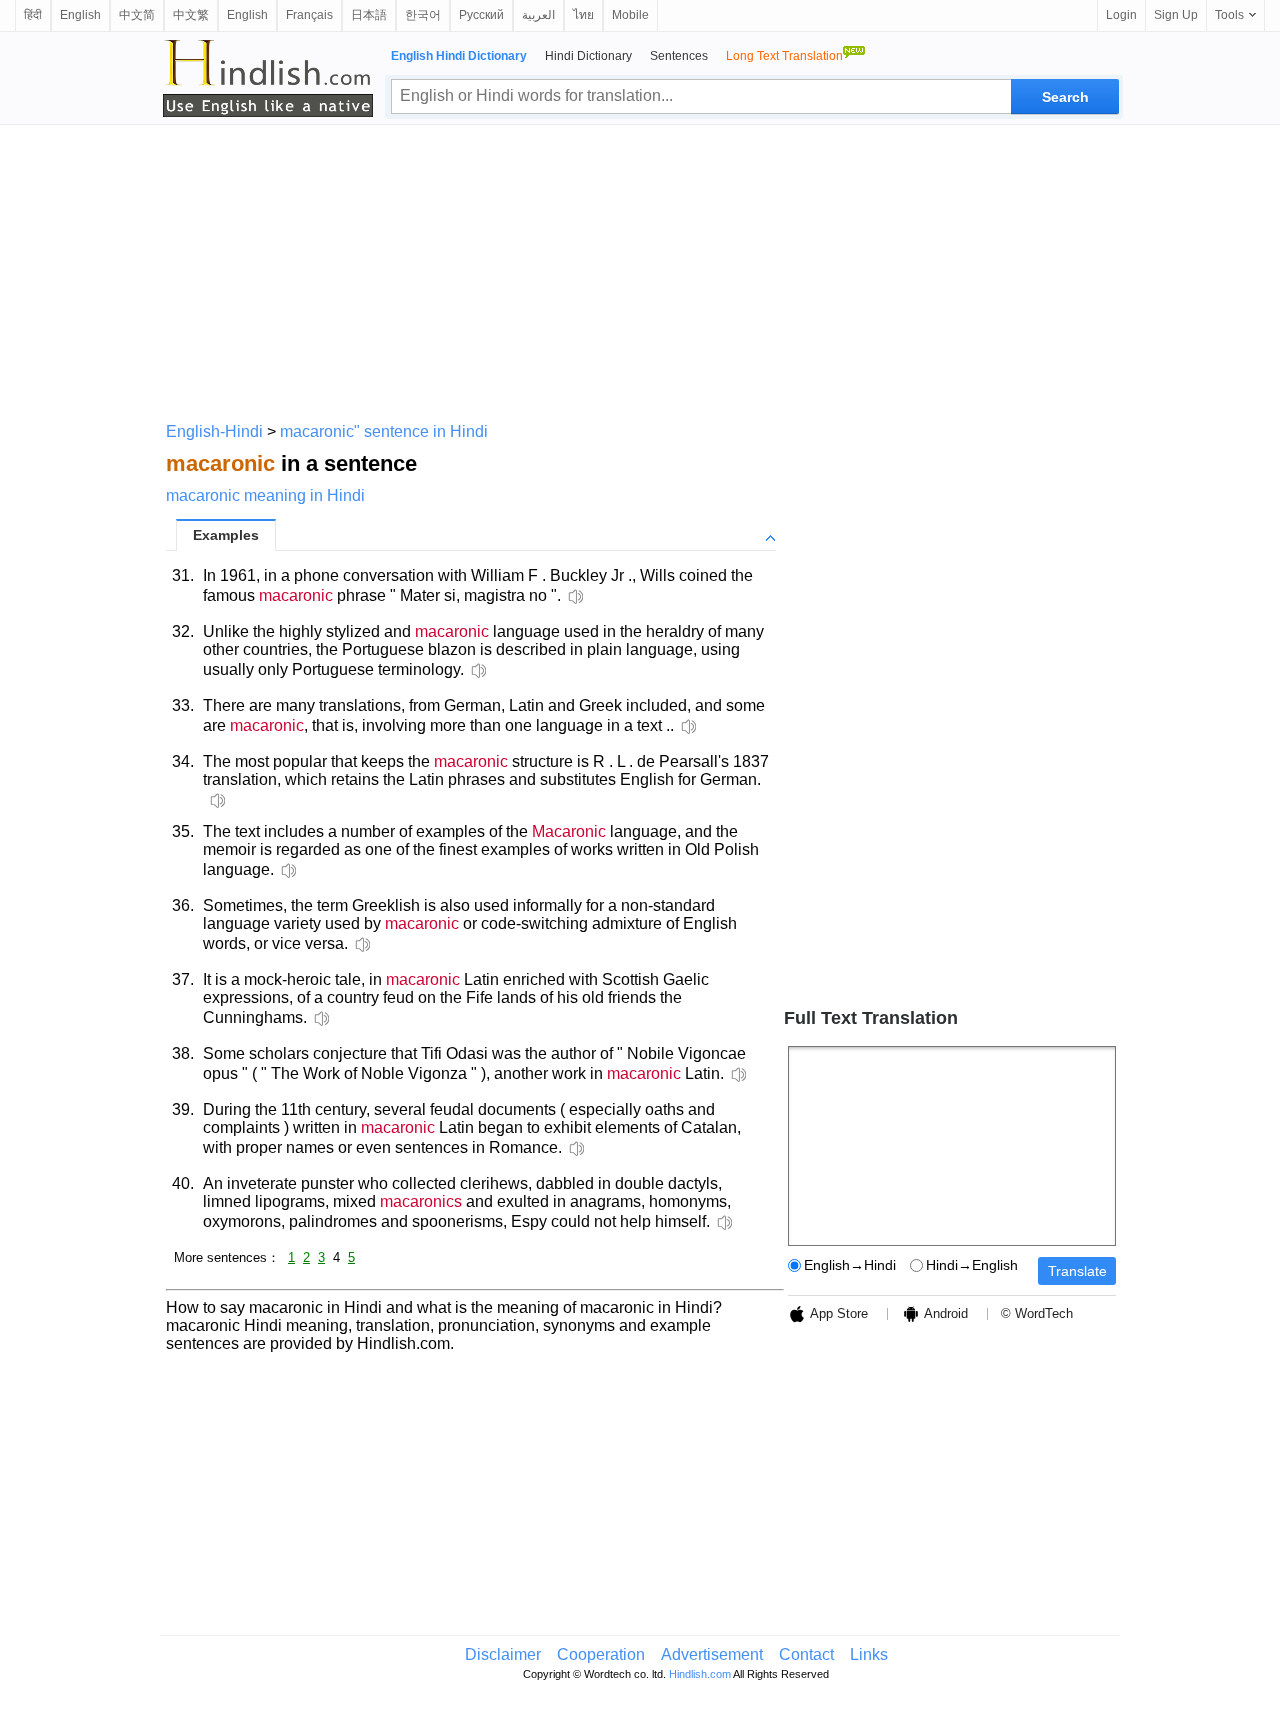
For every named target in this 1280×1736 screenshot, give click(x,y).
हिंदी (33, 15)
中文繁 (191, 15)
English (80, 15)
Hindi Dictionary (588, 56)
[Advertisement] (640, 270)
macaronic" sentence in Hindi (384, 431)
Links (869, 1654)
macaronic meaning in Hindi (265, 495)
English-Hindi (214, 431)
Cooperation (601, 1654)
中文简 (137, 15)
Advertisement (712, 1654)
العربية (538, 15)
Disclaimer (503, 1654)
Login (1121, 15)
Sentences (679, 56)
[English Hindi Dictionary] (268, 78)
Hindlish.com (700, 1674)
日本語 (369, 15)
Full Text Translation (871, 1018)
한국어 (423, 15)
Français (309, 15)
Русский (481, 15)
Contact (806, 1654)
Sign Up (1176, 15)
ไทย (583, 15)
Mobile (630, 15)
